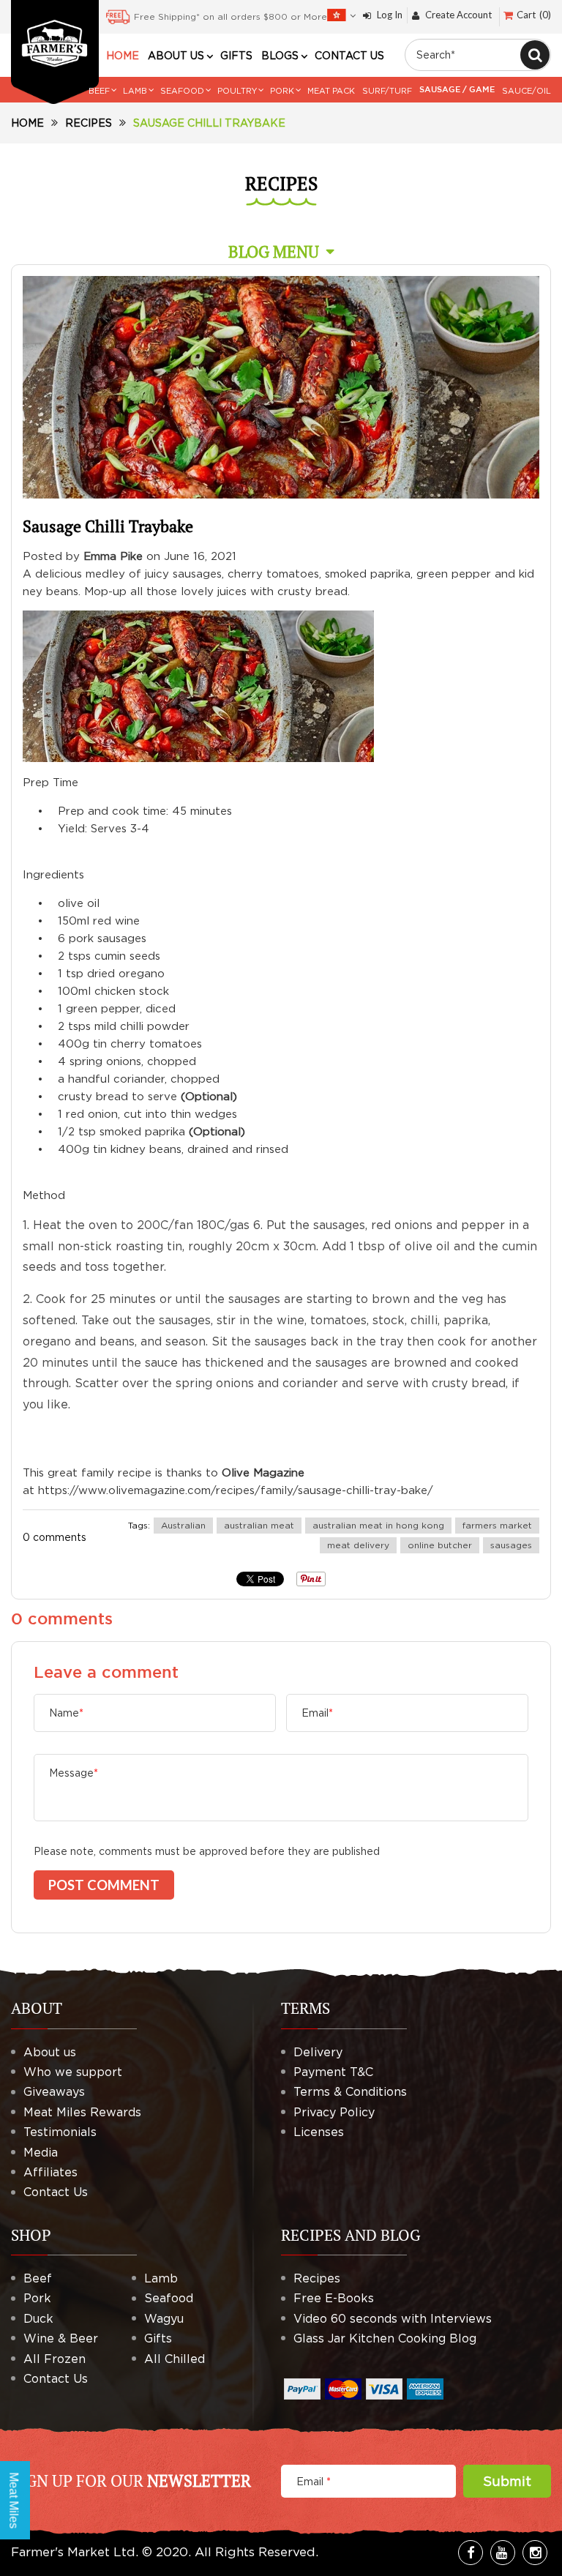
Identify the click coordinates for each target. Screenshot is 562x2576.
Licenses (319, 2132)
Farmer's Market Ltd (73, 2552)
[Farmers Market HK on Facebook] (471, 2553)
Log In (390, 15)
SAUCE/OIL (527, 91)
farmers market (497, 1525)
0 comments (55, 1537)
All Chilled (175, 2359)
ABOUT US (176, 56)
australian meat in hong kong (378, 1525)
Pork (37, 2298)
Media (41, 2152)
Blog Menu (274, 251)
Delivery (318, 2052)
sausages (511, 1545)
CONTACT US (349, 56)
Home (27, 123)
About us (50, 2052)
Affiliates (50, 2172)
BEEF (99, 91)
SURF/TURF (387, 91)
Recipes (89, 123)
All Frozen (55, 2359)
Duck (38, 2318)
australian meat (259, 1525)
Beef (38, 2278)
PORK (282, 91)
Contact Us (56, 2192)
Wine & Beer (61, 2338)
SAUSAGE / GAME (457, 90)
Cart (532, 15)
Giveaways (54, 2091)
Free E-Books (334, 2298)
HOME (123, 56)
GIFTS (236, 56)
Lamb (161, 2278)
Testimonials (60, 2132)
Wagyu (164, 2318)
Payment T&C (333, 2072)
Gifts (158, 2338)
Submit (507, 2481)
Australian (183, 1525)
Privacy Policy (334, 2112)
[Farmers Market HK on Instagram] (535, 2553)
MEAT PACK (331, 91)
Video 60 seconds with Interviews (393, 2318)
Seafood (169, 2298)
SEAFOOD (182, 91)
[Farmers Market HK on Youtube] (503, 2553)
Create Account (458, 15)
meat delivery (358, 1545)
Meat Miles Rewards (82, 2112)
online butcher (440, 1545)
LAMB (135, 91)
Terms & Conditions (350, 2091)
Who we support (73, 2072)
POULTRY (237, 91)
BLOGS (280, 56)
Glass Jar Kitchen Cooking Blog (385, 2338)
